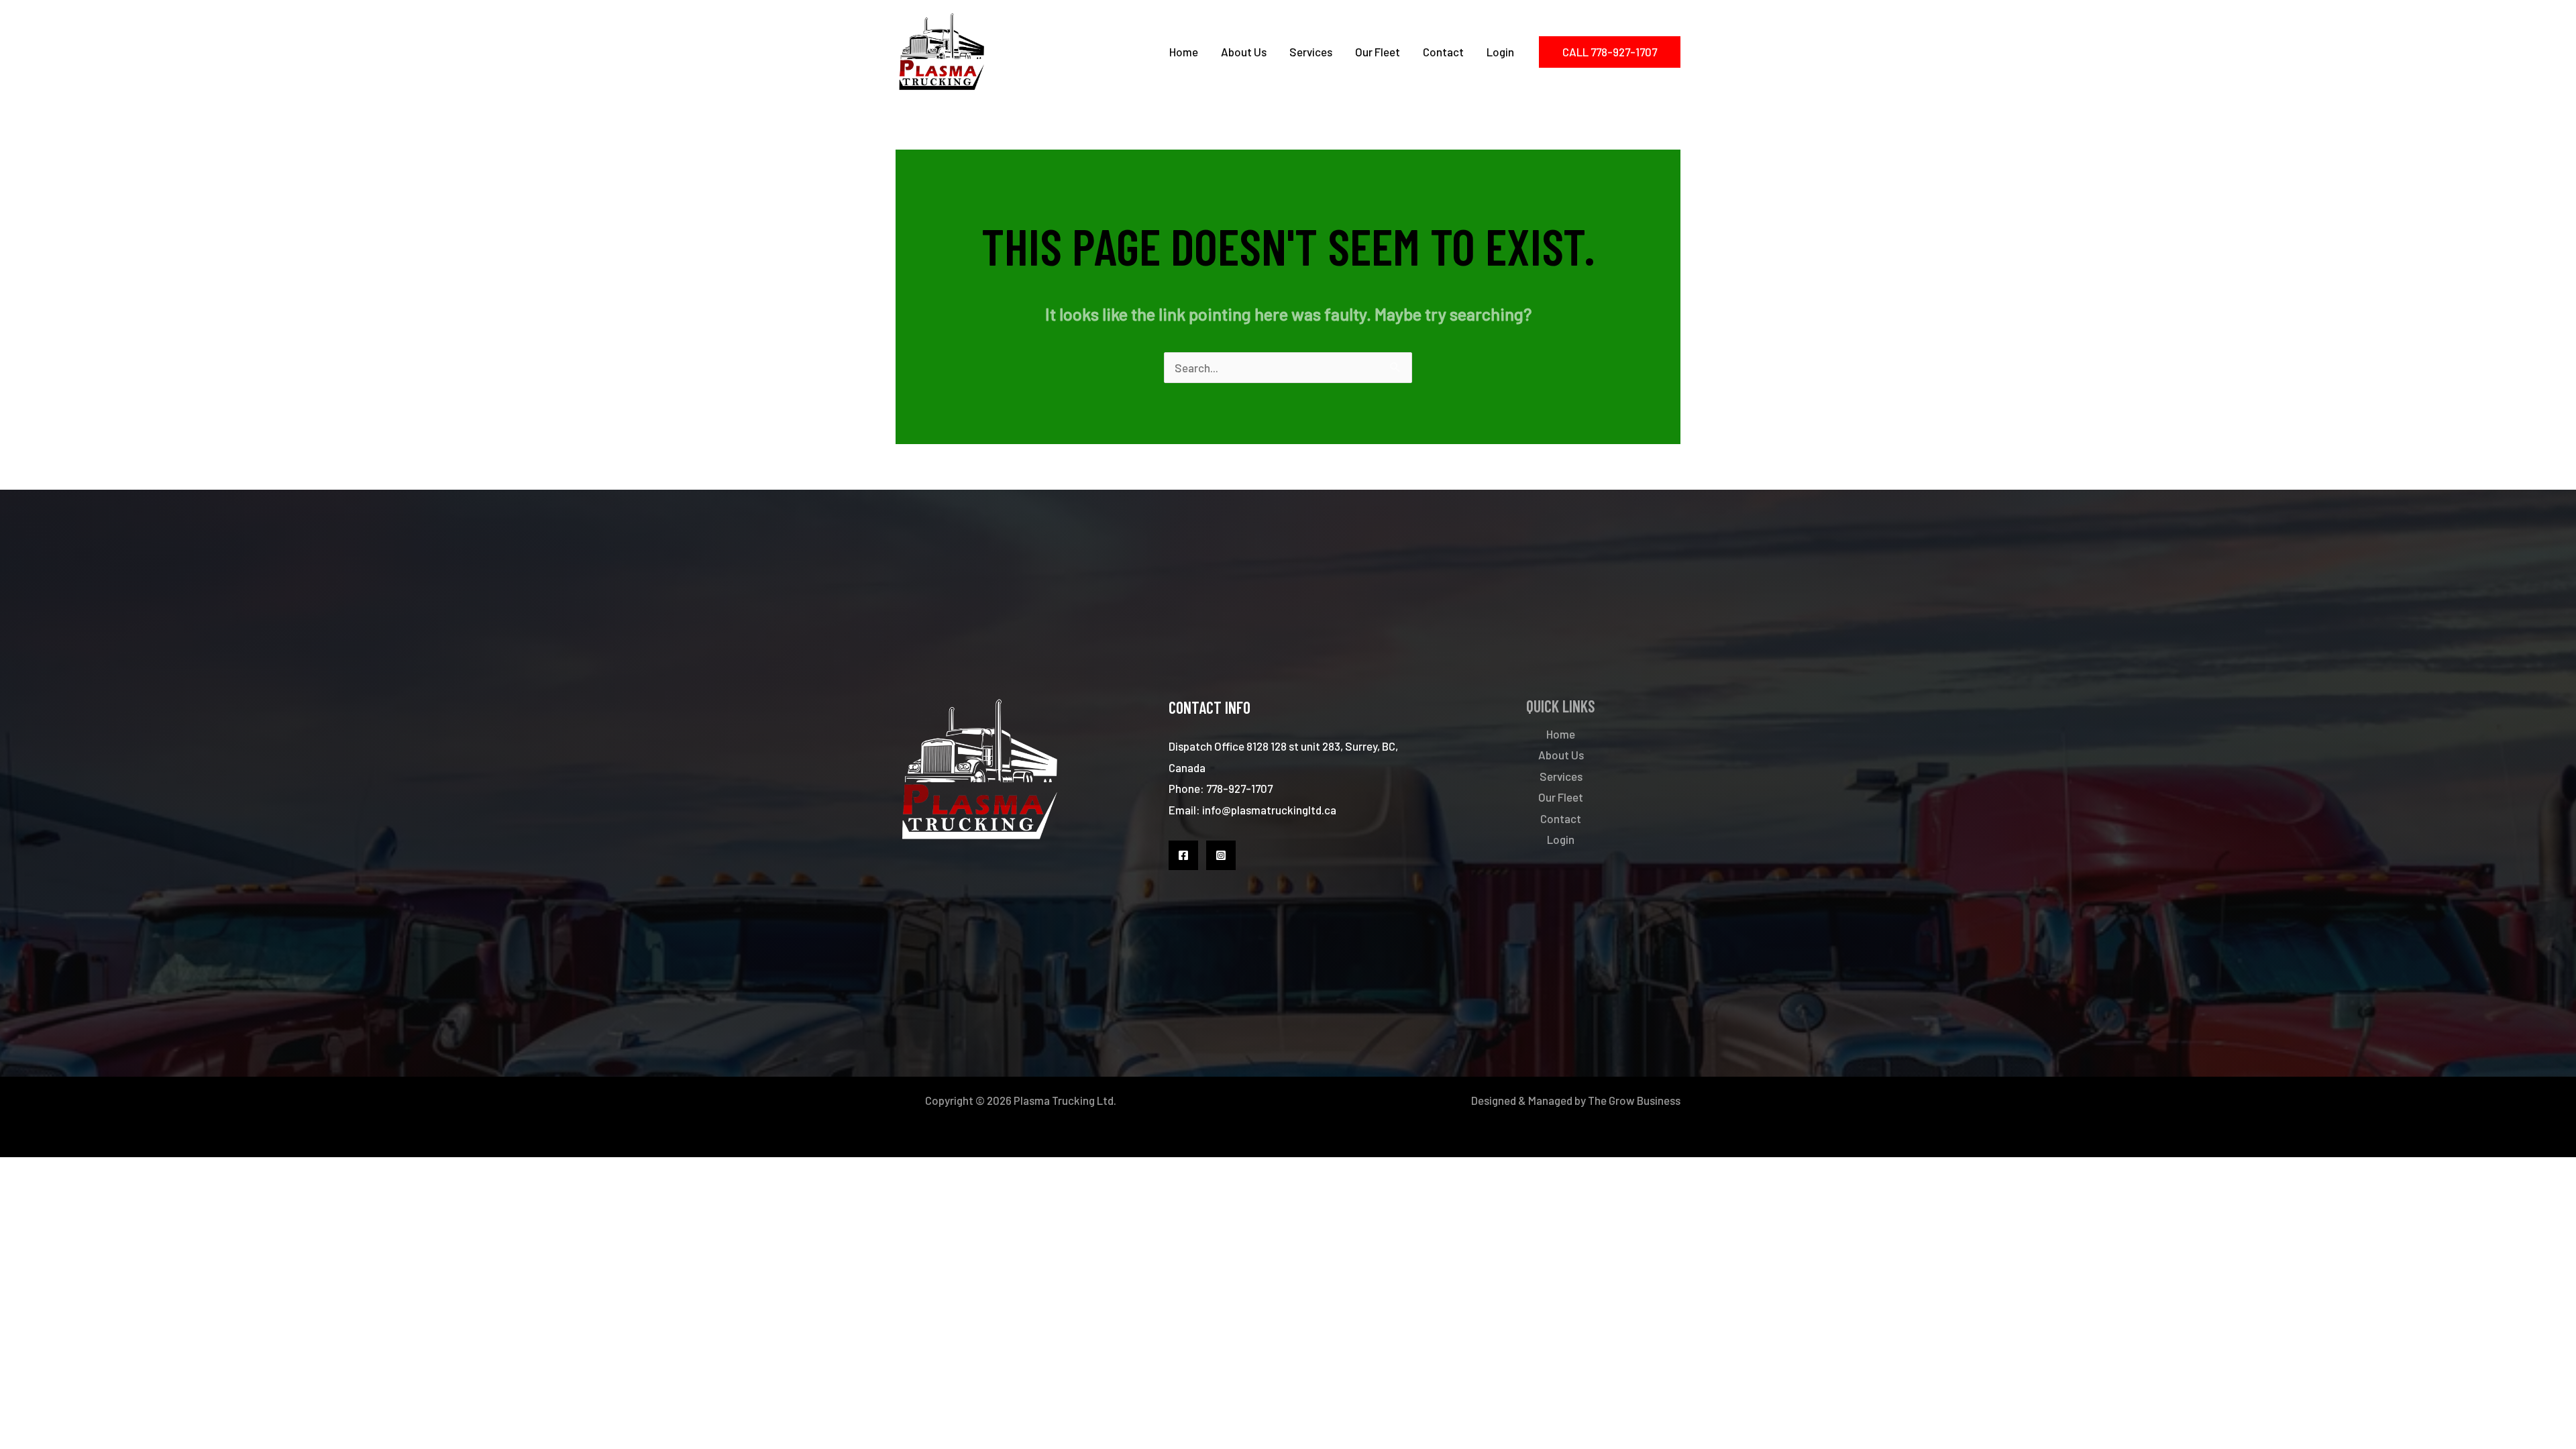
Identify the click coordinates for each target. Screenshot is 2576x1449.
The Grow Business (1634, 1100)
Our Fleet (1378, 52)
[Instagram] (1221, 855)
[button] (1610, 52)
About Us (1244, 52)
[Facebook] (1183, 855)
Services (1311, 52)
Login (1500, 52)
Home (1184, 52)
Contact (1443, 52)
